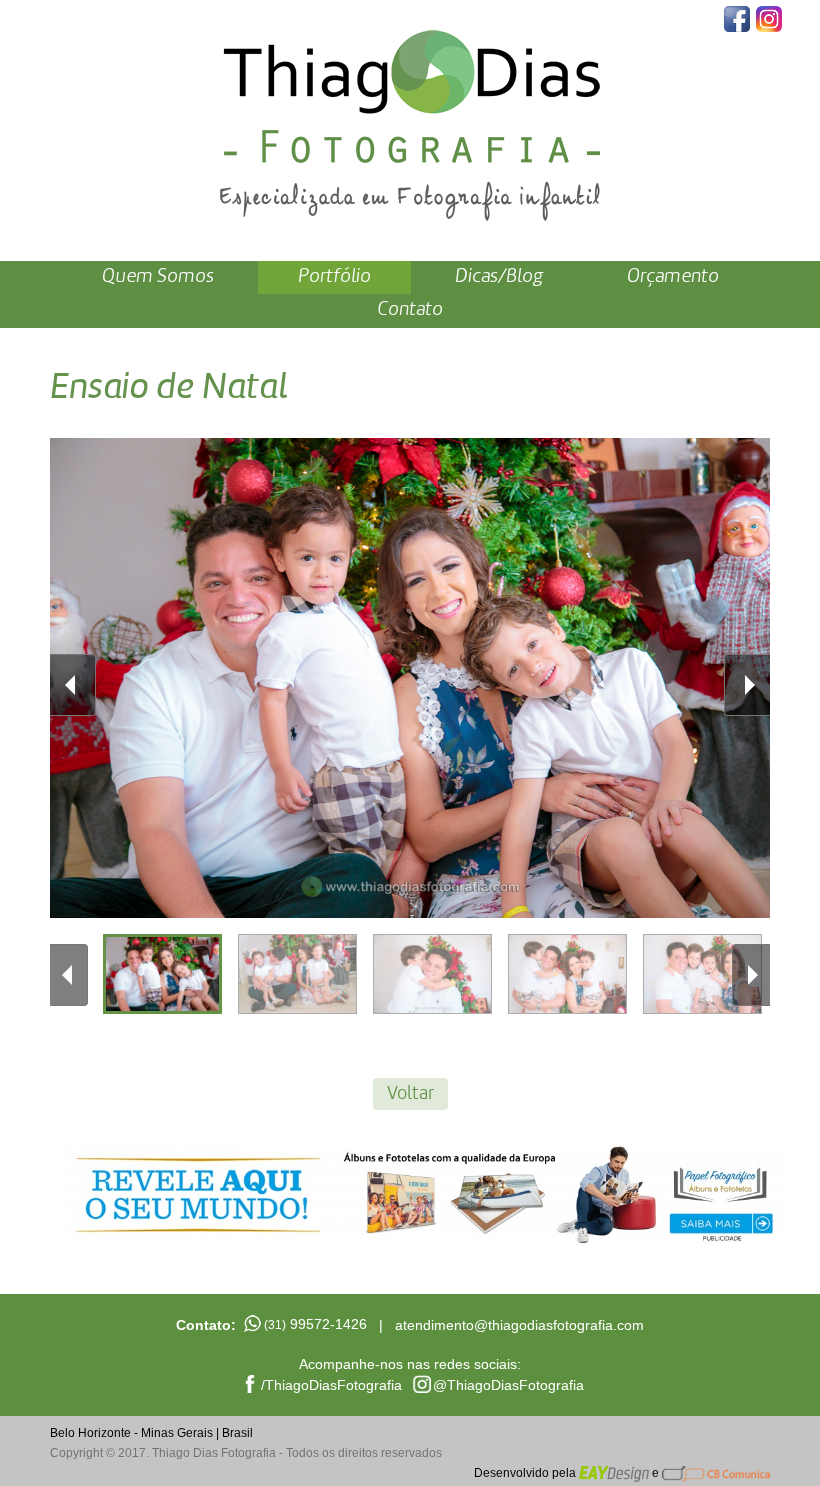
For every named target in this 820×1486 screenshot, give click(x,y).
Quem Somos (158, 277)
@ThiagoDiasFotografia (508, 1385)
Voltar (410, 1094)
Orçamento (673, 277)
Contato (410, 310)
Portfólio (334, 277)
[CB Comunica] (716, 1473)
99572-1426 (315, 1324)
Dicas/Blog (499, 277)
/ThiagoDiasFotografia (331, 1385)
